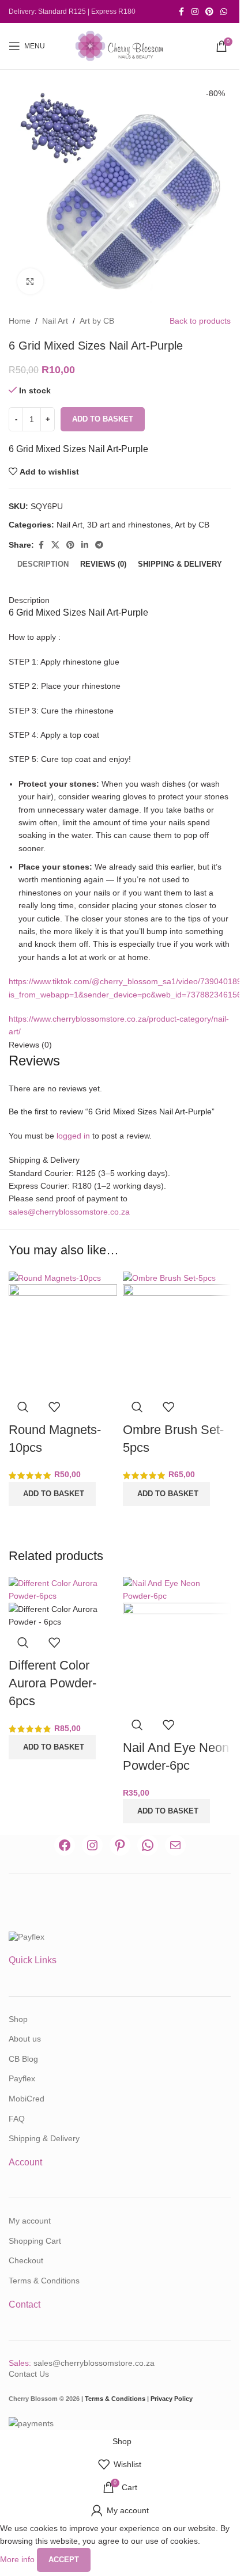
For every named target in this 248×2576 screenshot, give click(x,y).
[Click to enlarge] (30, 281)
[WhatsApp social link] (224, 12)
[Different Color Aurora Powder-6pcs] (63, 1589)
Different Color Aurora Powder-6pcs (52, 1683)
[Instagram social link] (195, 12)
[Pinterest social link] (209, 12)
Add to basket (103, 419)
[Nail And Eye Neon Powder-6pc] (177, 1589)
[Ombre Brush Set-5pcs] (169, 1277)
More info (18, 2559)
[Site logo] (120, 45)
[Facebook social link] (181, 12)
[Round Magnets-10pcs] (55, 1277)
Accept (64, 2560)
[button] (52, 1494)
